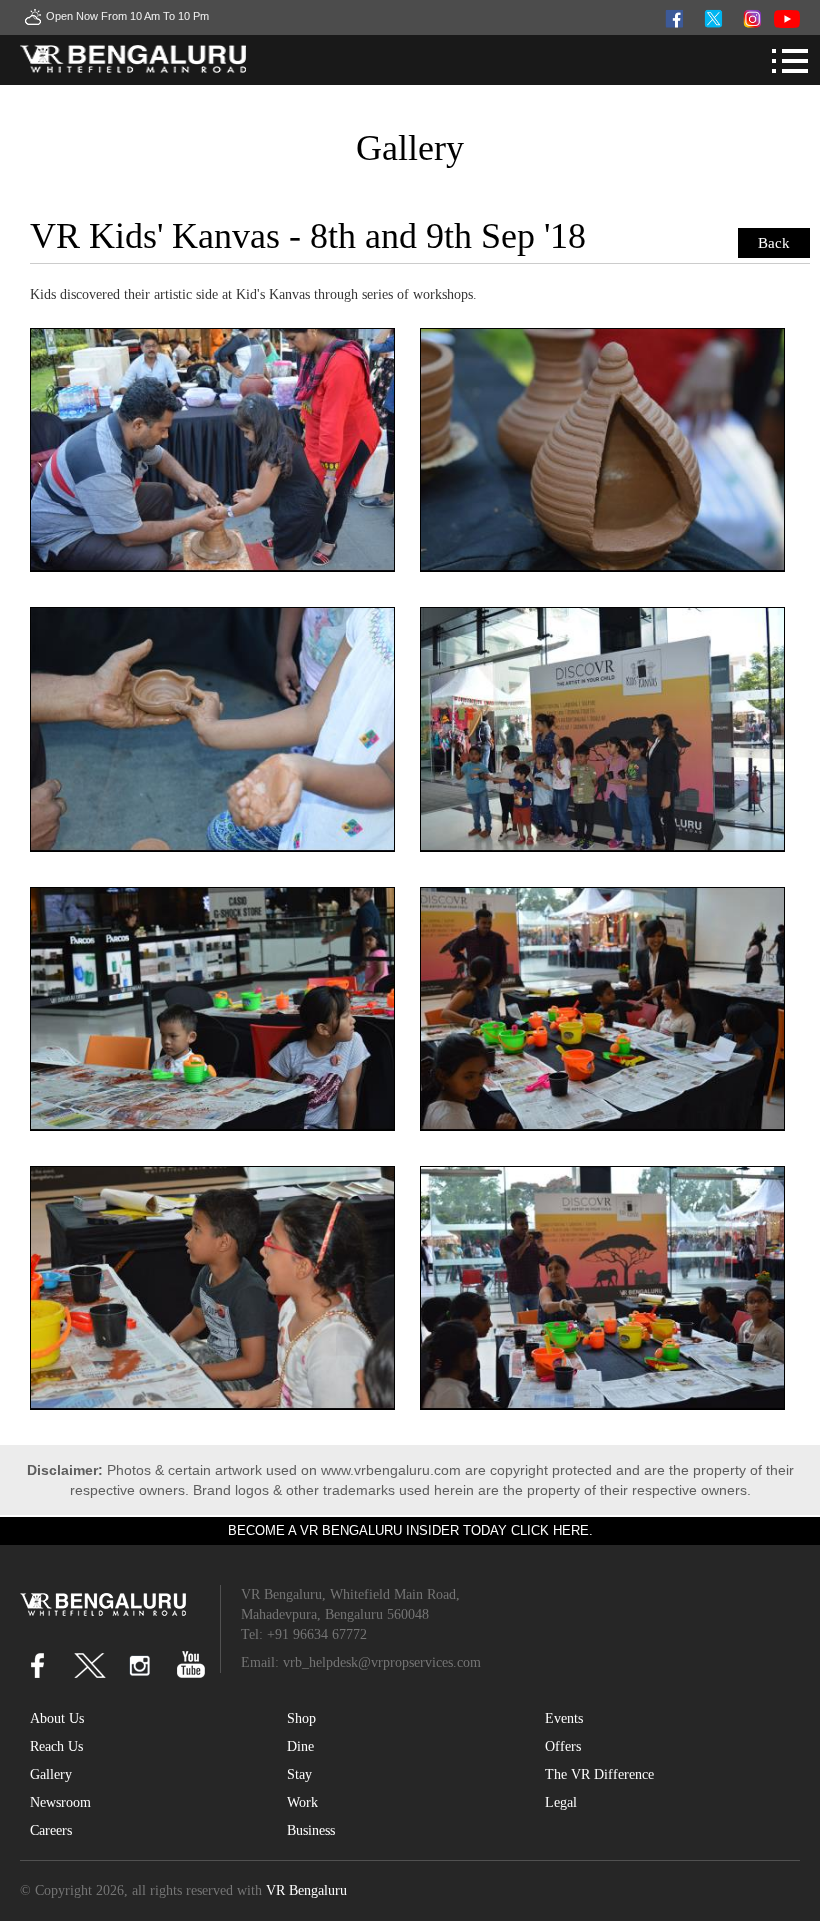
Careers (51, 1830)
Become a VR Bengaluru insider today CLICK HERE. (410, 1530)
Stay (299, 1774)
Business (311, 1830)
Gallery (51, 1774)
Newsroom (60, 1802)
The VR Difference (599, 1774)
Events (564, 1718)
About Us (57, 1718)
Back (774, 243)
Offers (563, 1746)
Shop (301, 1718)
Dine (300, 1746)
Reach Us (56, 1746)
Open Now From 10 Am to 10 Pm (127, 16)
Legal (561, 1802)
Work (302, 1802)
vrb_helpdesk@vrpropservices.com (382, 1662)
